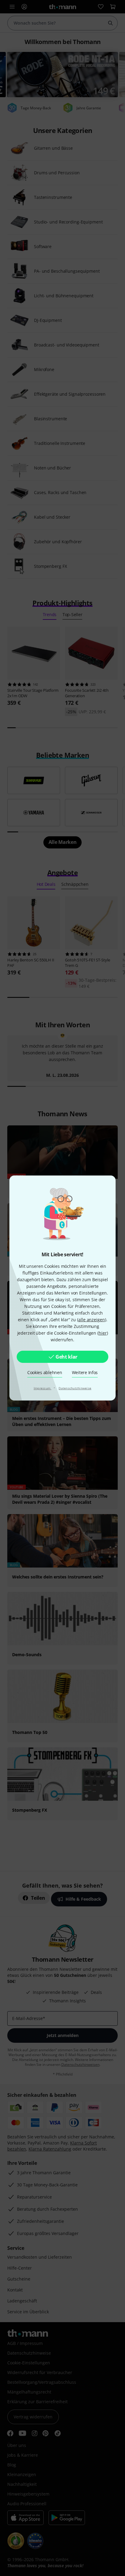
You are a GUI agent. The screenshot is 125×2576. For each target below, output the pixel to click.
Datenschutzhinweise (75, 1388)
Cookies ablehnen (45, 1372)
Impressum (43, 1388)
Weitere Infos (85, 1372)
